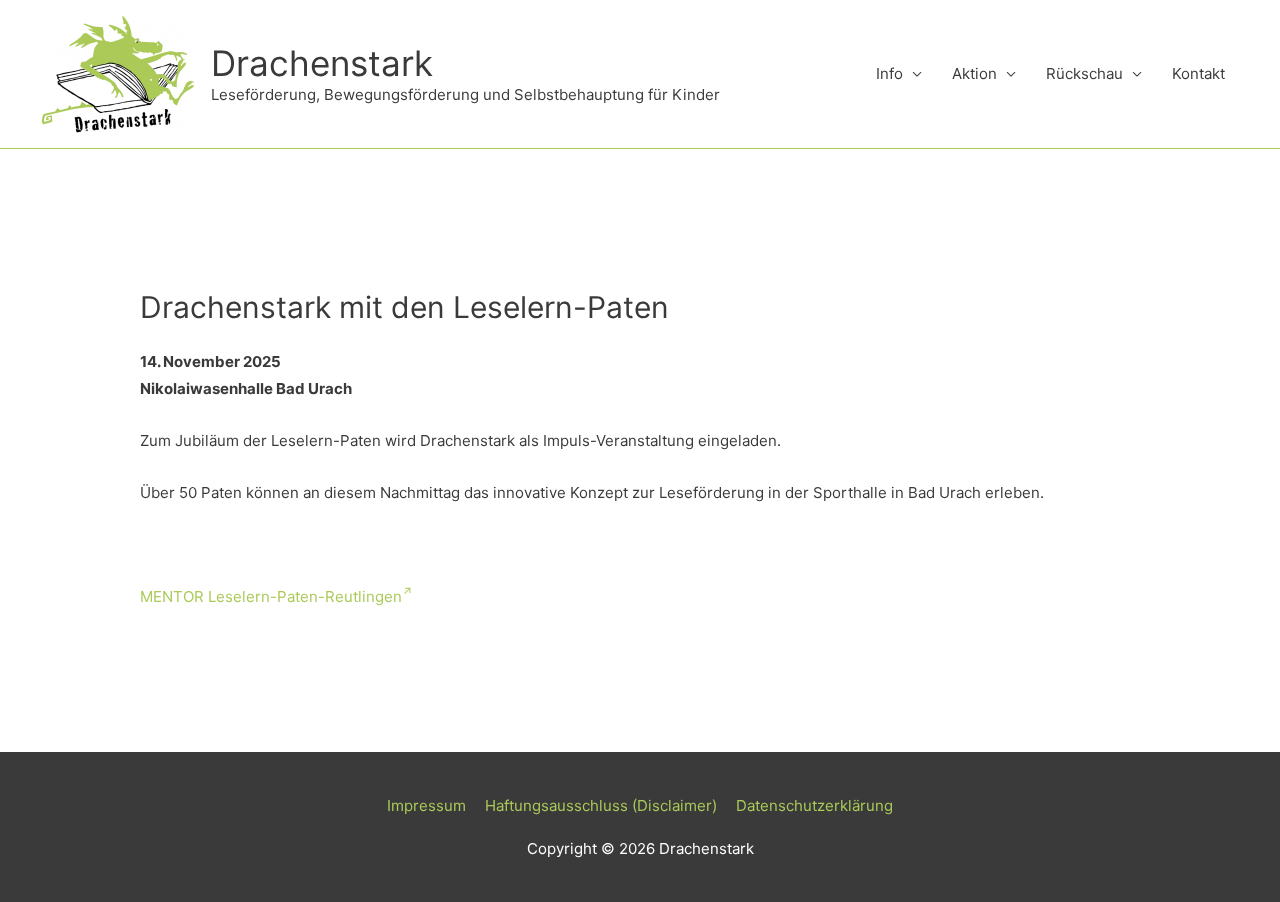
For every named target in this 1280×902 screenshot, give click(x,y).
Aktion (974, 73)
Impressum (426, 805)
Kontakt (1198, 73)
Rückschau (1084, 73)
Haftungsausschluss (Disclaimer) (601, 805)
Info (889, 73)
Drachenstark (322, 63)
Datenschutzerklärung (814, 805)
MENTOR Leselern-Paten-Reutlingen (271, 596)
